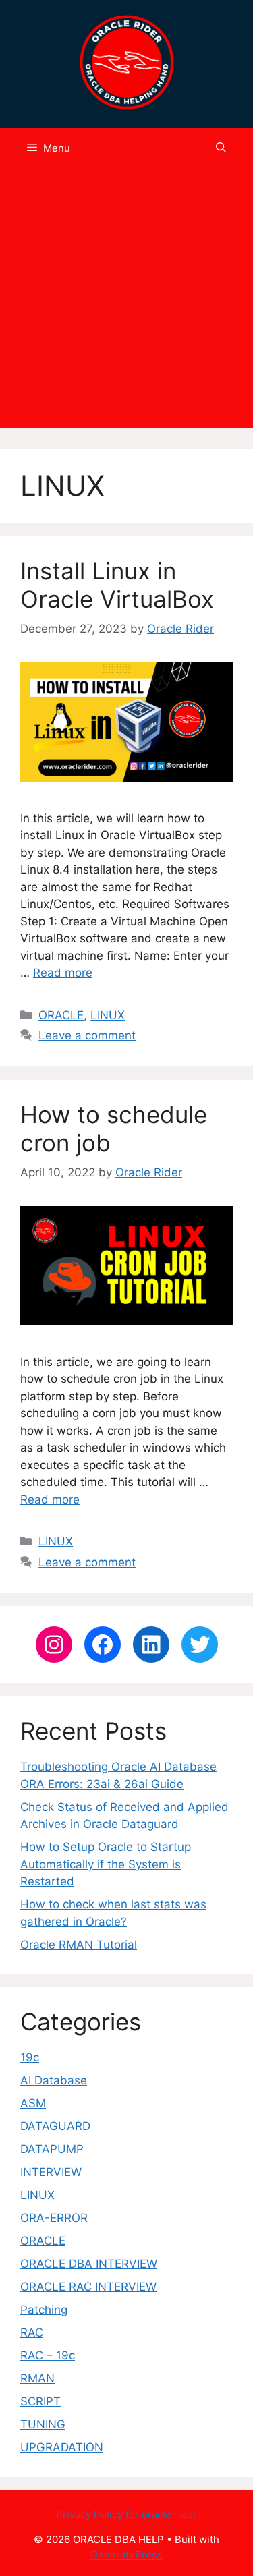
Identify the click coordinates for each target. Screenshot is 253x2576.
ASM (33, 2103)
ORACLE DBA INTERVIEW (89, 2264)
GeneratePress (126, 2555)
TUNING (43, 2424)
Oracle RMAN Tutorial (79, 1945)
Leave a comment (87, 1035)
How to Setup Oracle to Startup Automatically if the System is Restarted (106, 1864)
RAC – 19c (48, 2355)
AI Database (54, 2080)
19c (30, 2057)
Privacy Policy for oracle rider (126, 2514)
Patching (44, 2310)
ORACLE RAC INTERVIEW (88, 2287)
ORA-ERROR (54, 2218)
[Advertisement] (126, 302)
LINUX (108, 1015)
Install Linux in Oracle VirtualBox (117, 585)
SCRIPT (40, 2401)
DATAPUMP (52, 2149)
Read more (63, 973)
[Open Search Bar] (221, 148)
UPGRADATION (62, 2447)
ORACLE (61, 1015)
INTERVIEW (51, 2172)
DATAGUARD (55, 2126)
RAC (32, 2332)
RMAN (37, 2378)
